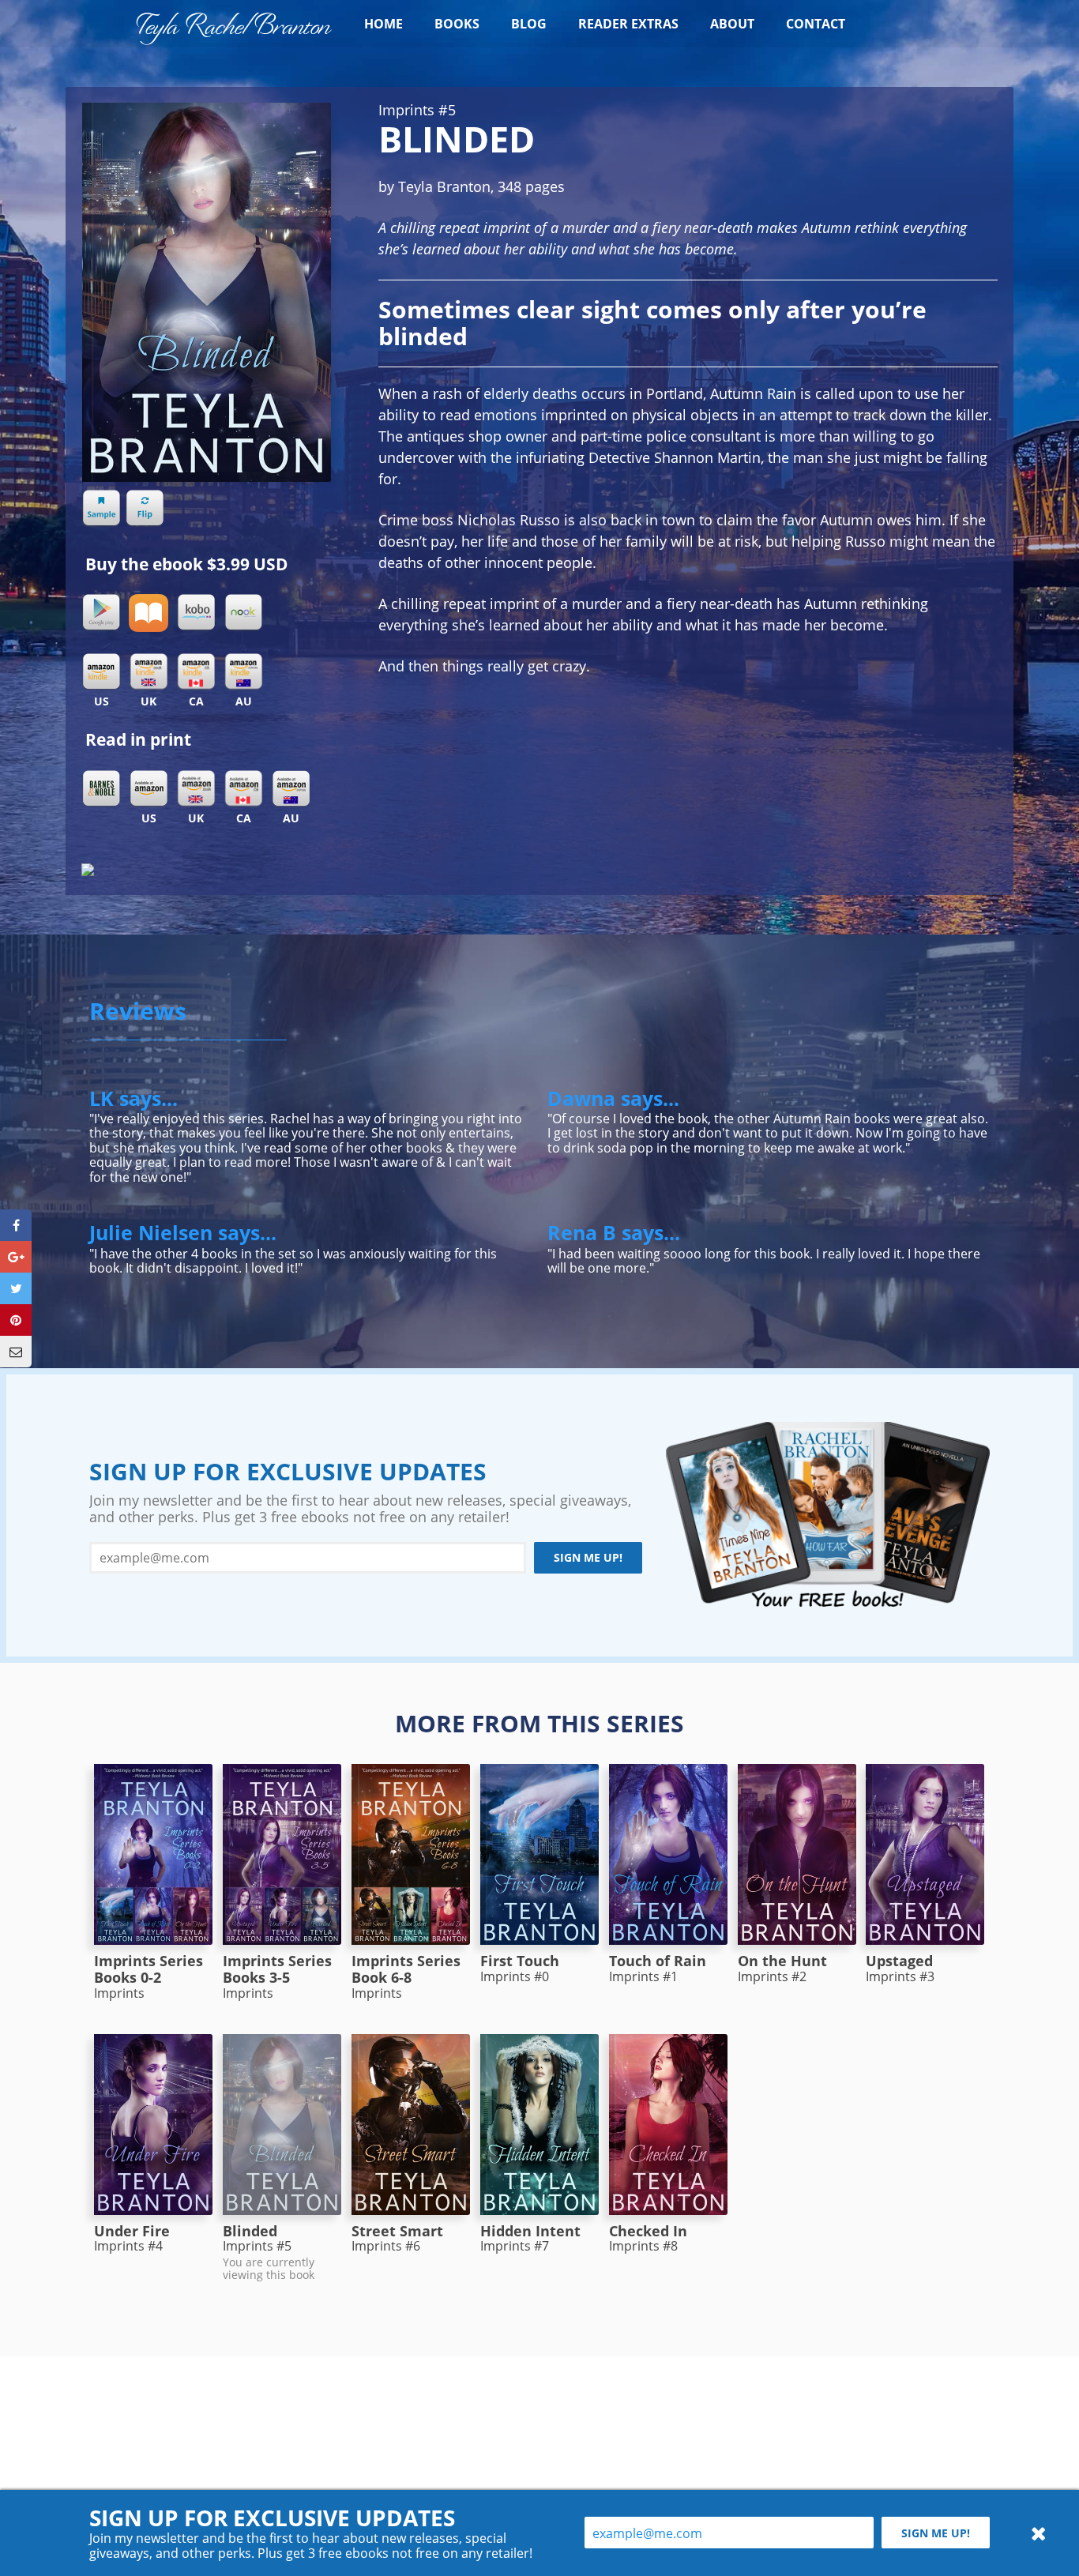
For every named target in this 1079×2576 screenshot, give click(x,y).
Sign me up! (588, 1557)
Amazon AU (291, 789)
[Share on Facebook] (16, 1225)
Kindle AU (243, 672)
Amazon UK (196, 789)
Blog (529, 24)
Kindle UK (149, 672)
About (732, 24)
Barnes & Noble (101, 789)
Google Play (101, 613)
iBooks (149, 613)
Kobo (196, 613)
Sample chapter (101, 509)
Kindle (101, 672)
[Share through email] (16, 1352)
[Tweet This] (16, 1288)
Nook (243, 613)
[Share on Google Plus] (16, 1257)
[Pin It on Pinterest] (16, 1320)
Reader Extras (628, 24)
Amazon (149, 789)
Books (457, 24)
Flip (145, 509)
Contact (816, 24)
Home (383, 24)
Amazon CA (243, 789)
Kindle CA (196, 672)
